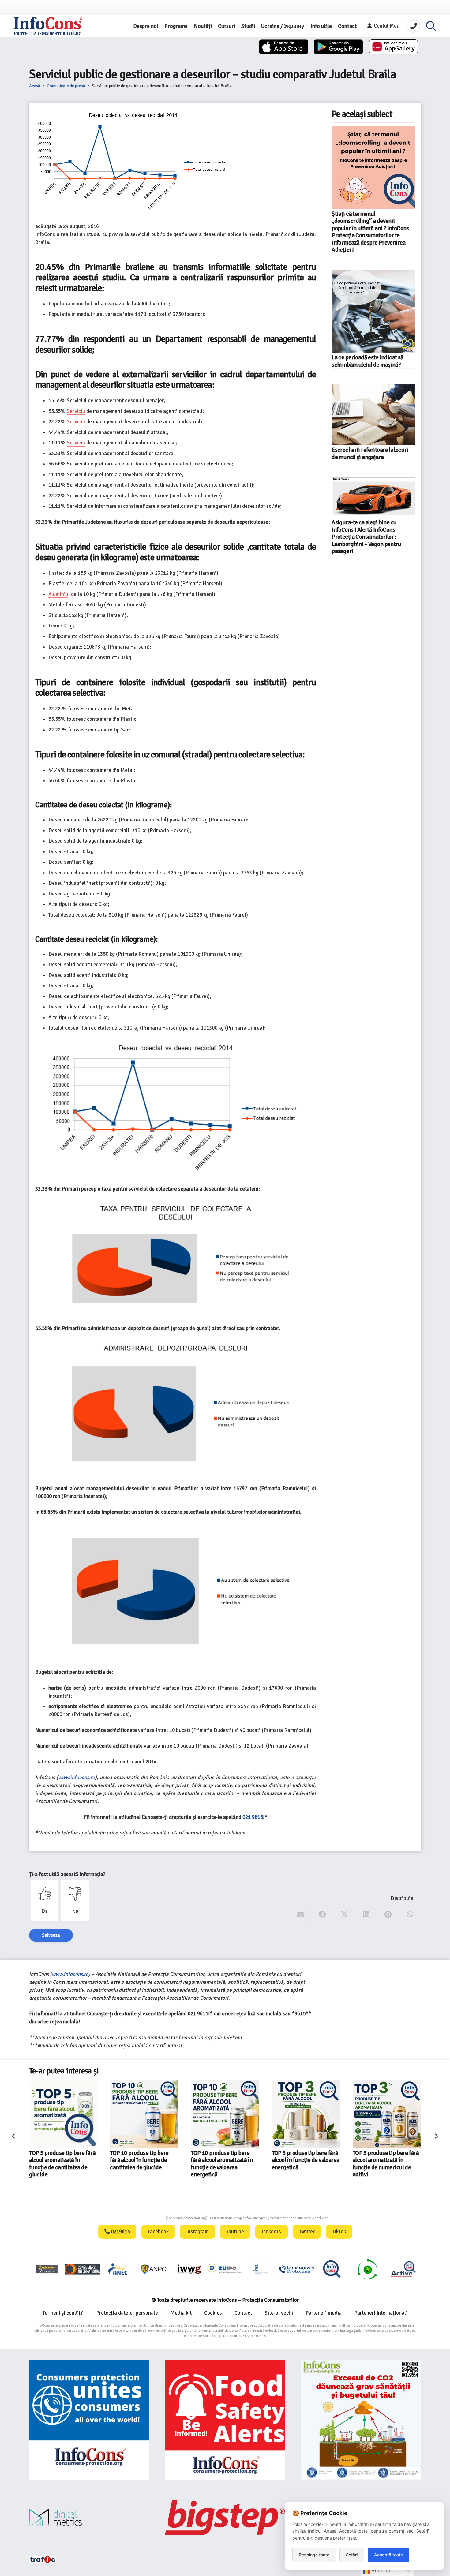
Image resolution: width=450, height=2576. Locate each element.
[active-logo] (403, 2269)
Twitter (307, 2232)
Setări (352, 2555)
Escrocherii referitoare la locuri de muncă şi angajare (370, 453)
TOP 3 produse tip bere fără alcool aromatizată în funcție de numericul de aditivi (305, 2164)
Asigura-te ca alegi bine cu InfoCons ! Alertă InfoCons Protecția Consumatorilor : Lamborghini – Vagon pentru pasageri (366, 537)
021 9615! (253, 1817)
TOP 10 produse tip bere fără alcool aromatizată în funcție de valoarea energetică (141, 2164)
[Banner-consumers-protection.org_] (89, 2420)
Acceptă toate (388, 2555)
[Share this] (322, 1915)
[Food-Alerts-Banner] (225, 2420)
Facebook (158, 2232)
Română (380, 2571)
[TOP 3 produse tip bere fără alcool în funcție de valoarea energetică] (225, 2114)
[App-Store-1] (338, 47)
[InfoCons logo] (48, 26)
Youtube (235, 2232)
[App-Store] (284, 47)
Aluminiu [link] (58, 594)
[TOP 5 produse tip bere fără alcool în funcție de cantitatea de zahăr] (387, 2114)
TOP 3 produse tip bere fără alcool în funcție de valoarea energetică (225, 2160)
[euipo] (189, 2269)
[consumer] (47, 2269)
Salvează (51, 1935)
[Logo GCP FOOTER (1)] (367, 2269)
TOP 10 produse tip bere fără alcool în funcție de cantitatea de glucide (58, 2160)
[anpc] (154, 2269)
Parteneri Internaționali (381, 2313)
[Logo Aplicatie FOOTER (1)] (332, 2269)
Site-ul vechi (279, 2313)
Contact (243, 2313)
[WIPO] (261, 2269)
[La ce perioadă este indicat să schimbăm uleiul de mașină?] (373, 311)
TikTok (339, 2232)
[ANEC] (118, 2269)
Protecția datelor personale (127, 2313)
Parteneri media (324, 2313)
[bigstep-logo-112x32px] (225, 2518)
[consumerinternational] (82, 2269)
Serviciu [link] (76, 411)
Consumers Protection (143, 2218)
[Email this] (301, 1915)
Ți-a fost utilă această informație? (67, 1874)
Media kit (181, 2313)
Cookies (213, 2313)
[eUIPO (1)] (296, 2269)
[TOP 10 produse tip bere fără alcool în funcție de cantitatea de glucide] (63, 2114)
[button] (431, 26)
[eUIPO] (225, 2269)
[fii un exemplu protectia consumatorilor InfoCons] (361, 2420)
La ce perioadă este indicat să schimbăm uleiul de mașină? (367, 361)
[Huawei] (394, 47)
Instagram (197, 2232)
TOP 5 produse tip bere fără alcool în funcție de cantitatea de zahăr (386, 2160)
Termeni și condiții (63, 2313)
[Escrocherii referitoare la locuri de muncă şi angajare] (373, 415)
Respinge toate (314, 2555)
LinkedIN (272, 2232)
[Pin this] (388, 1915)
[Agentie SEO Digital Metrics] (89, 2518)
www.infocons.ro (77, 1777)
